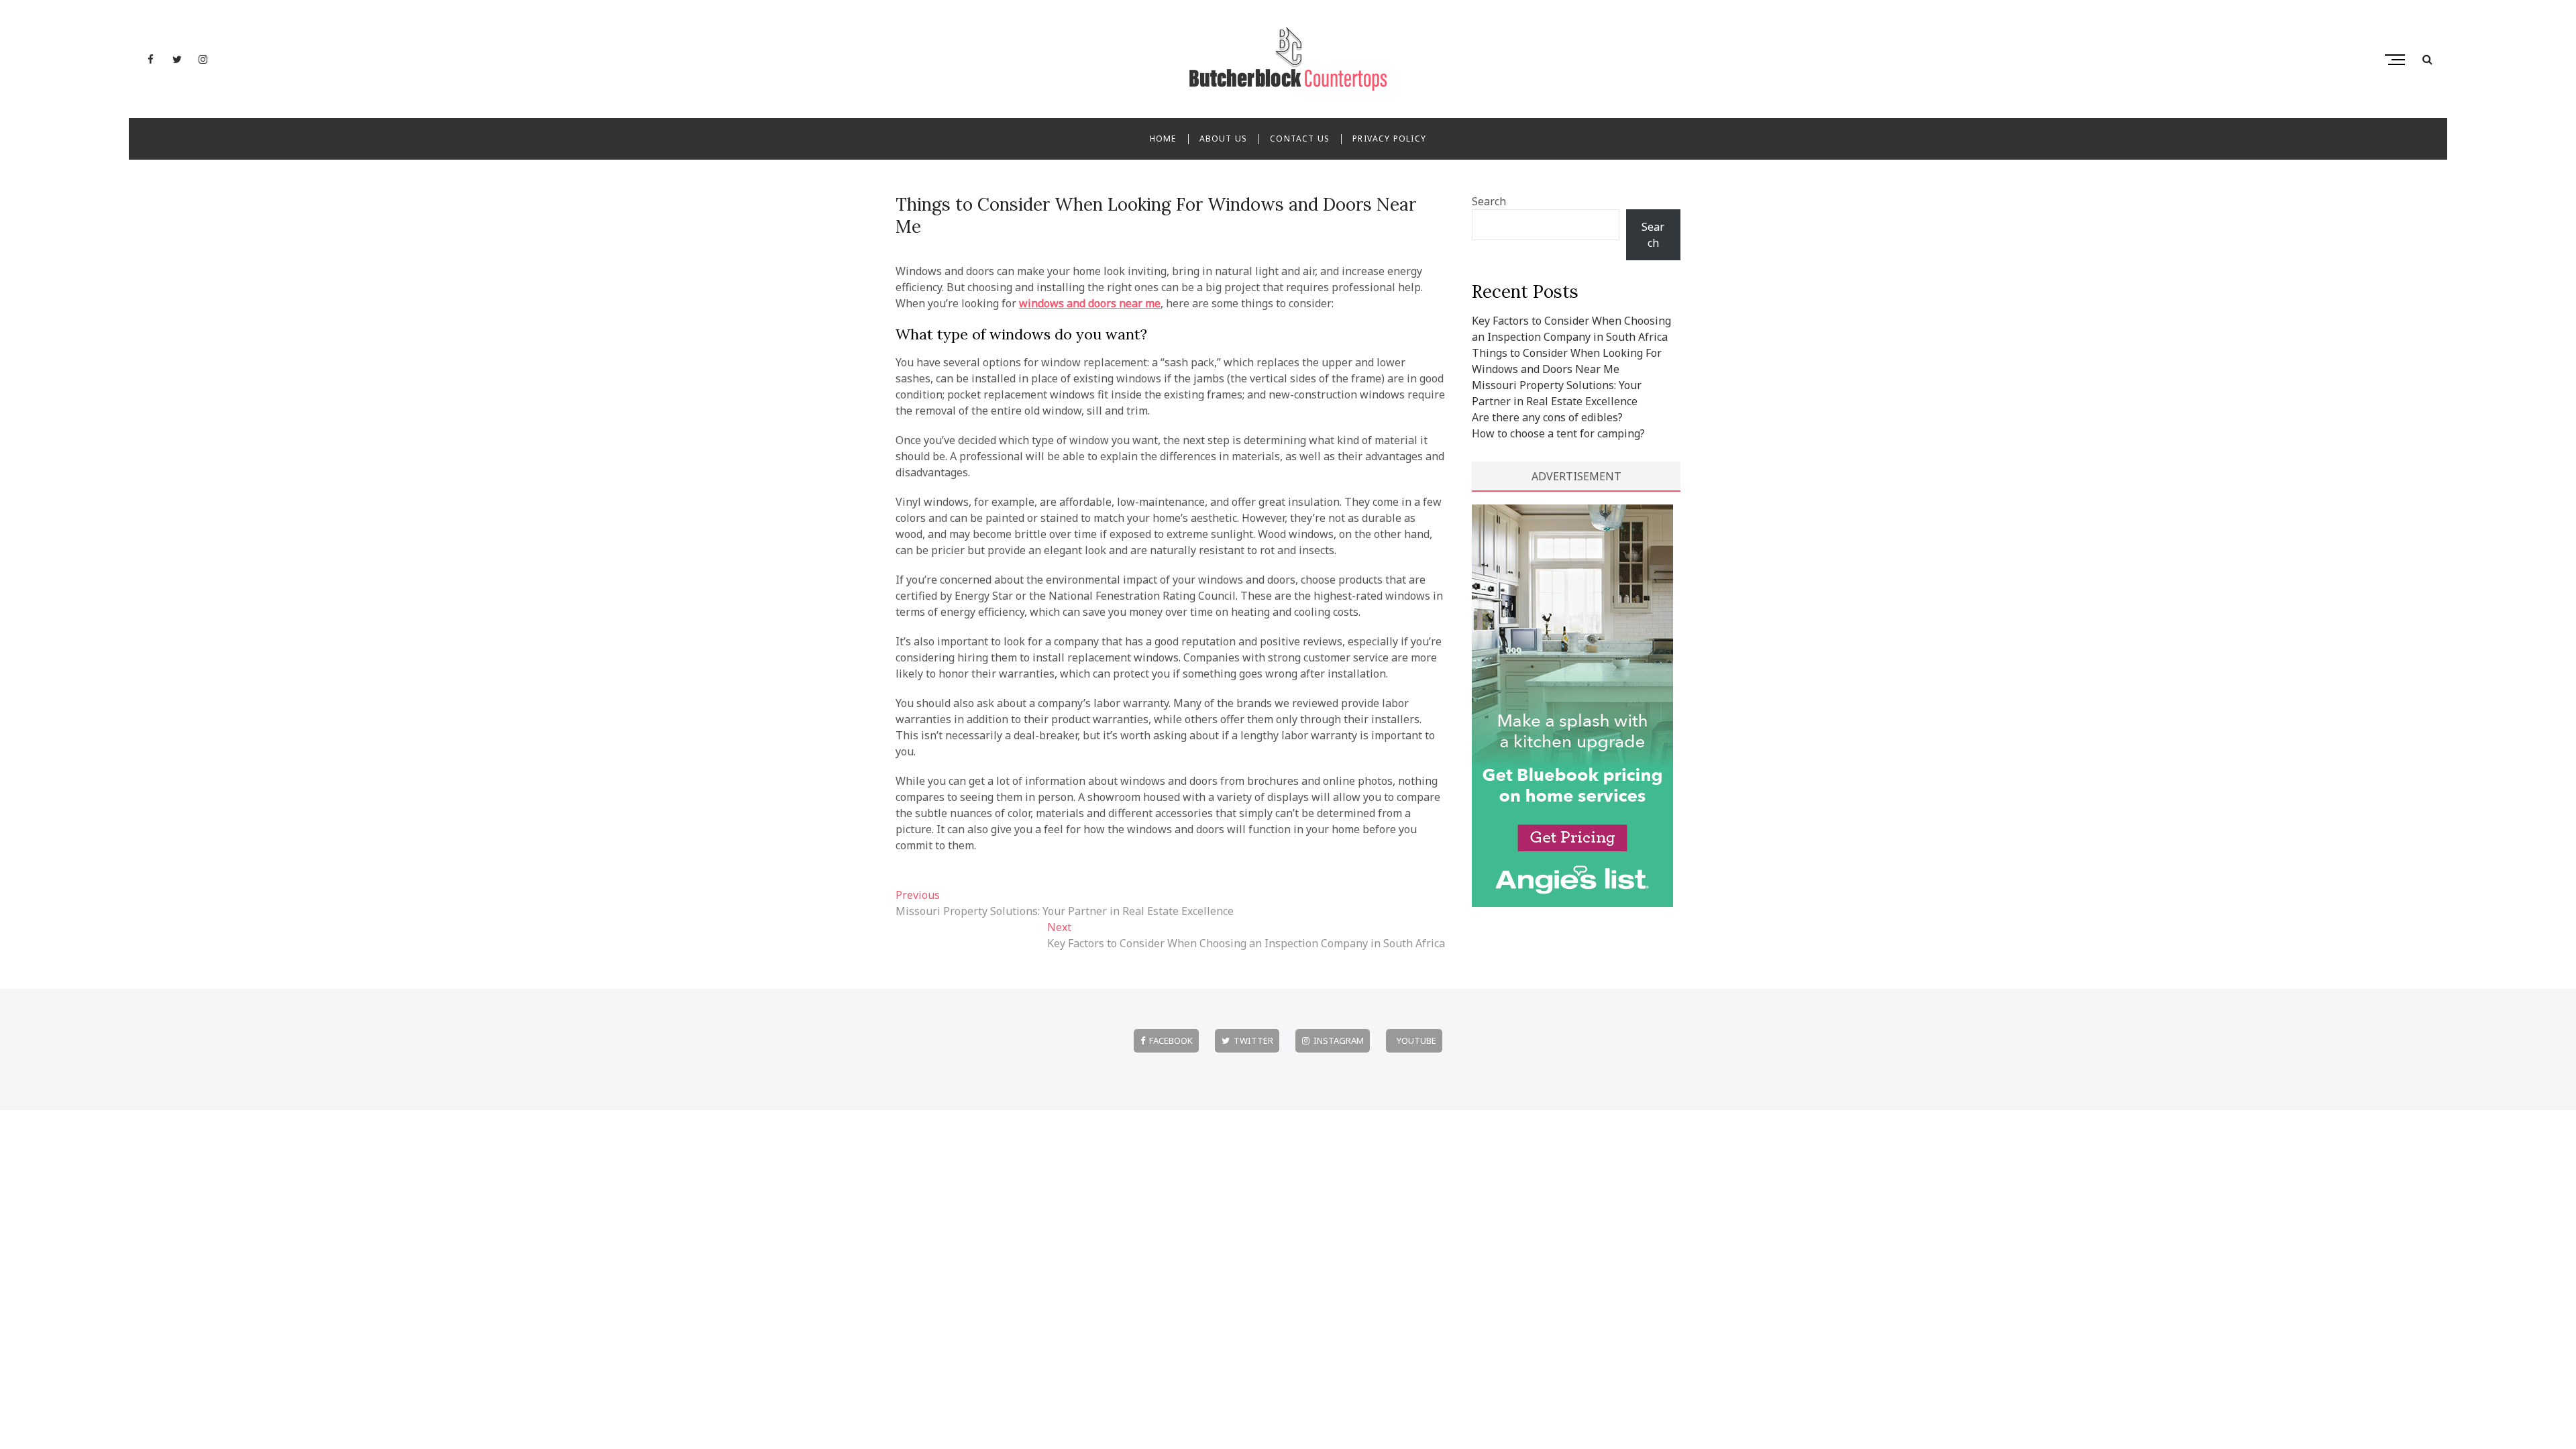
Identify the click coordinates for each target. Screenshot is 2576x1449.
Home (1163, 139)
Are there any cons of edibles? (1547, 417)
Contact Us (1300, 139)
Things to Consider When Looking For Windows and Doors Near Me (1156, 215)
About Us (1224, 139)
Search (1489, 201)
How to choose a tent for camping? (1558, 433)
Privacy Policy (1389, 139)
